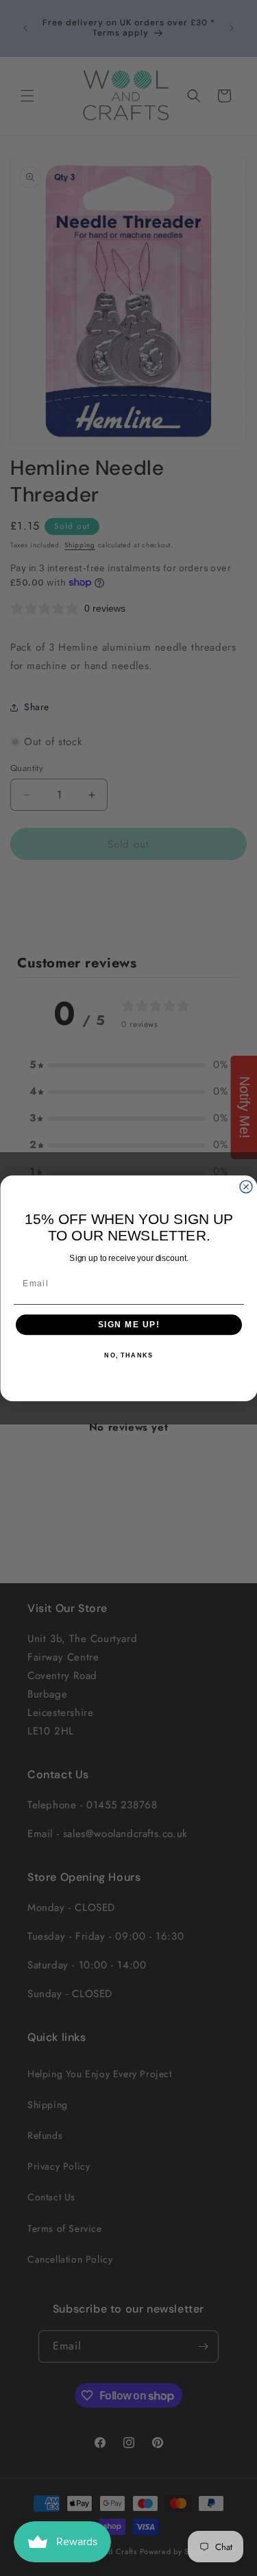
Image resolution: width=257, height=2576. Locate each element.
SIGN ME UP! (128, 1324)
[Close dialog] (246, 1186)
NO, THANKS (128, 1356)
